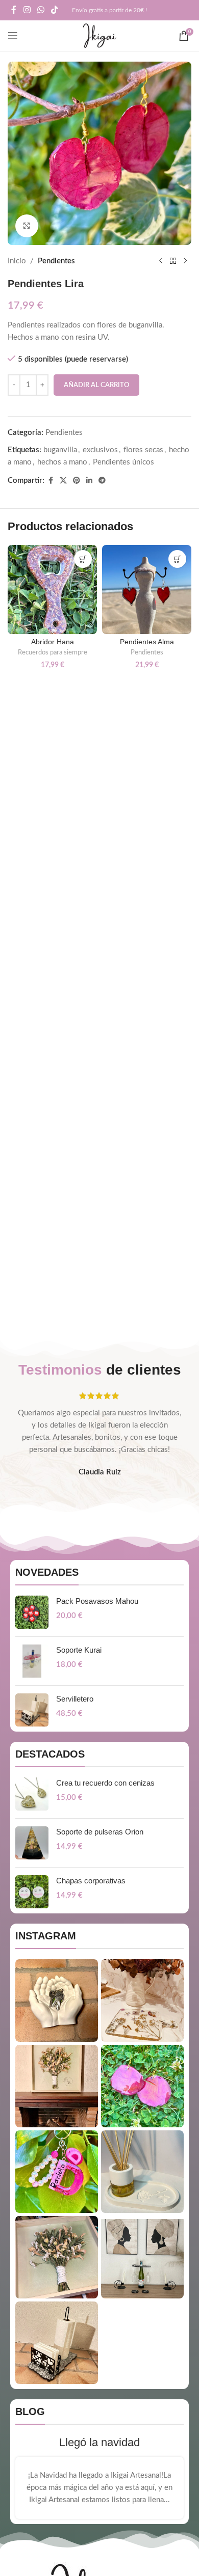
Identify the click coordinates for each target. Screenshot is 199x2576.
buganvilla (60, 450)
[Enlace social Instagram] (27, 10)
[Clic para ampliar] (27, 226)
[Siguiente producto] (185, 261)
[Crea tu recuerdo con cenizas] (32, 1794)
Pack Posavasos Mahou (97, 1601)
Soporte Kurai (79, 1650)
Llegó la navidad (99, 2442)
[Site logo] (99, 35)
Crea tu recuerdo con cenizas (105, 1783)
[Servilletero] (32, 1710)
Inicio (17, 261)
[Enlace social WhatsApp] (41, 10)
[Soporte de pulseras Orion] (32, 1843)
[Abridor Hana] (52, 590)
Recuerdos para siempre (53, 652)
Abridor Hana (53, 642)
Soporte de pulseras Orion (100, 1832)
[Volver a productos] (173, 261)
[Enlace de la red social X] (63, 481)
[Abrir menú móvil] (13, 36)
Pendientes (56, 261)
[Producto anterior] (161, 261)
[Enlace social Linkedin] (89, 481)
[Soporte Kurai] (32, 1661)
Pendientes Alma (147, 642)
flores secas (143, 450)
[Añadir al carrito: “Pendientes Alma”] (177, 559)
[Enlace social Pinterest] (77, 481)
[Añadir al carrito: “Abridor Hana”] (83, 559)
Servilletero (75, 1699)
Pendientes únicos (123, 462)
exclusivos (100, 450)
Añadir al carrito (96, 385)
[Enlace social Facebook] (14, 10)
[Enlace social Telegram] (102, 481)
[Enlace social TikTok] (55, 10)
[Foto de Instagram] (57, 2000)
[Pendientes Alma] (147, 590)
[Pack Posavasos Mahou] (32, 1612)
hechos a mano (62, 462)
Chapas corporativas (91, 1881)
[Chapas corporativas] (32, 1892)
